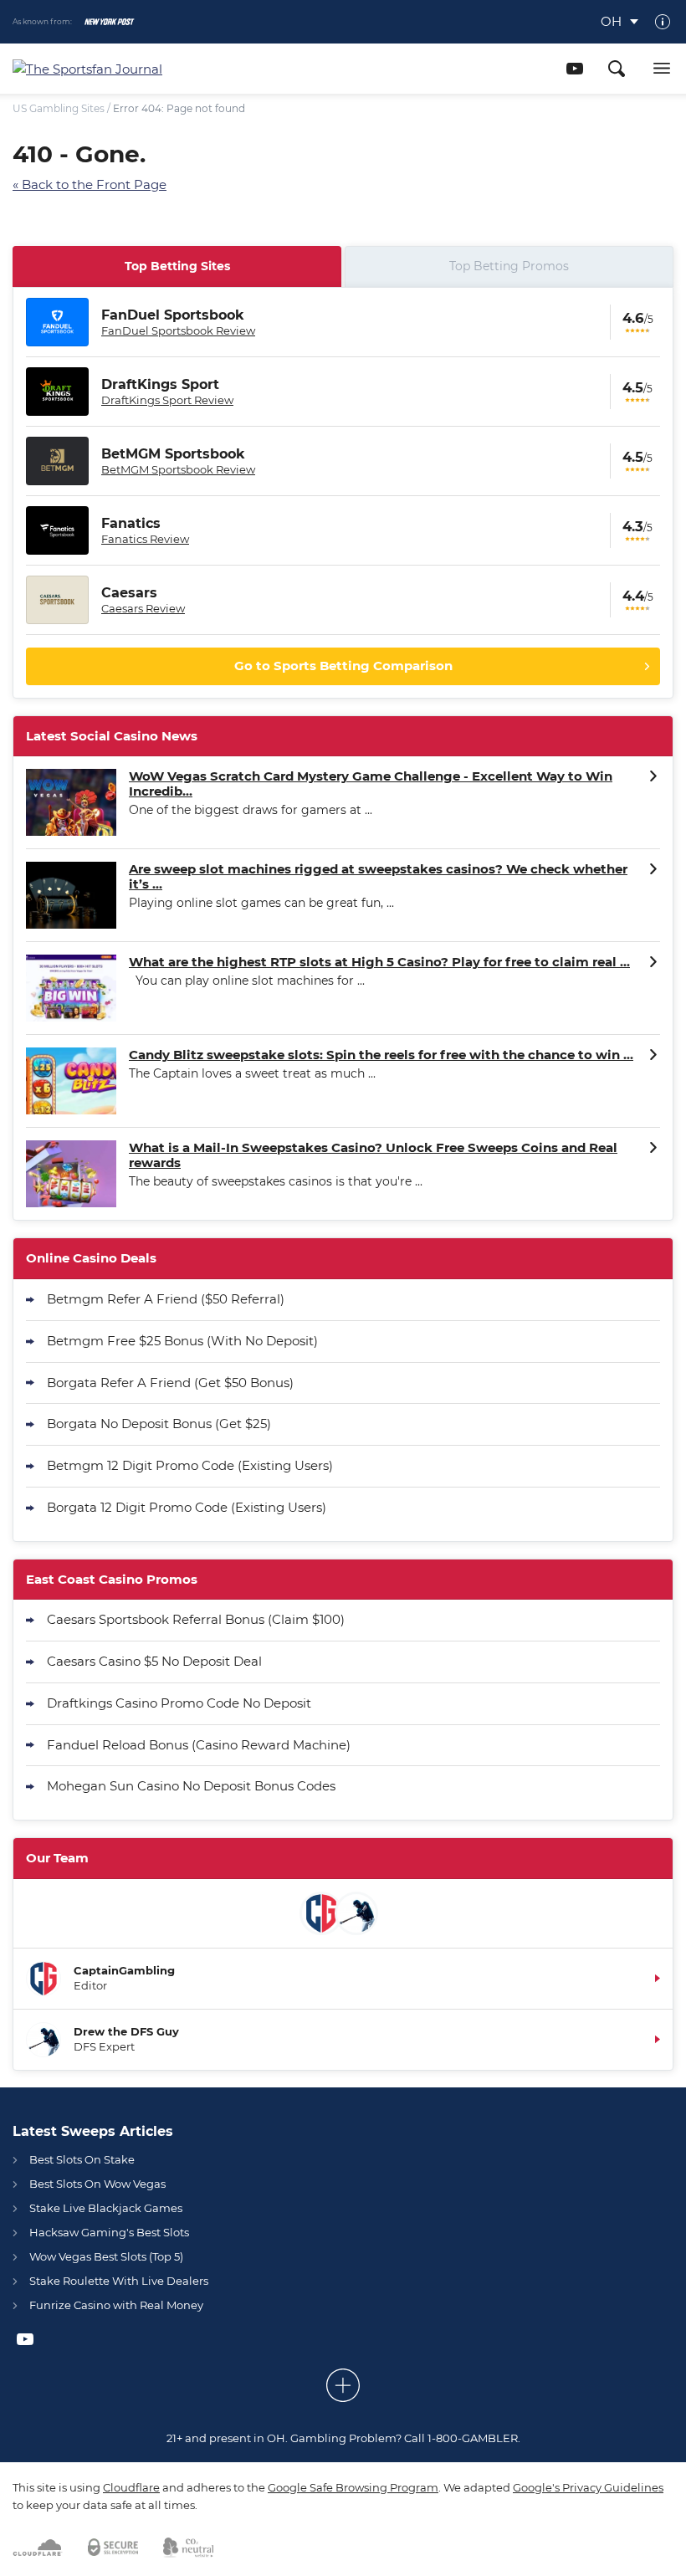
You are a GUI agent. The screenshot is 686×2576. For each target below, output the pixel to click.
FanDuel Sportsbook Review (178, 330)
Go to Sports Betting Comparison (343, 666)
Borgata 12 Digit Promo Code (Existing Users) (187, 1507)
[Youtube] (575, 69)
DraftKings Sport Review (167, 400)
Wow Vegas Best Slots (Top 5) (106, 2256)
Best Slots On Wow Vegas (97, 2184)
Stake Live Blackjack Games (106, 2208)
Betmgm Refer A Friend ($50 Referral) (166, 1299)
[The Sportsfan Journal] (138, 69)
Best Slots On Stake (82, 2159)
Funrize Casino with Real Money (116, 2305)
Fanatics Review (145, 539)
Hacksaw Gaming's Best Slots (109, 2232)
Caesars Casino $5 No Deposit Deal (154, 1661)
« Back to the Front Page (90, 184)
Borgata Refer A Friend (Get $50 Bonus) (170, 1383)
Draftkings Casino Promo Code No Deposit (179, 1703)
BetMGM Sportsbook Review (178, 469)
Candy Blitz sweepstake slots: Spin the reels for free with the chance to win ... (381, 1055)
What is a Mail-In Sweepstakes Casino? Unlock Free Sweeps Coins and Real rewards (373, 1155)
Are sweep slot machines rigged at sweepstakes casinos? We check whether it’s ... (378, 877)
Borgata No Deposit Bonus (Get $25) (159, 1424)
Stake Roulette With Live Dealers (119, 2281)
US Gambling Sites (59, 108)
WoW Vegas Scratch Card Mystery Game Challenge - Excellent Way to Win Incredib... (371, 784)
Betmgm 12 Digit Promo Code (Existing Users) (190, 1465)
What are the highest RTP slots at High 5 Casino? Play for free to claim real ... (379, 962)
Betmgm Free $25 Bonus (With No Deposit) (182, 1341)
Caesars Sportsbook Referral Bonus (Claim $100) (196, 1619)
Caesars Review (143, 608)
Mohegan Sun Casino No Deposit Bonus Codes (191, 1786)
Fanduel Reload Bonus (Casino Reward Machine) (199, 1745)
